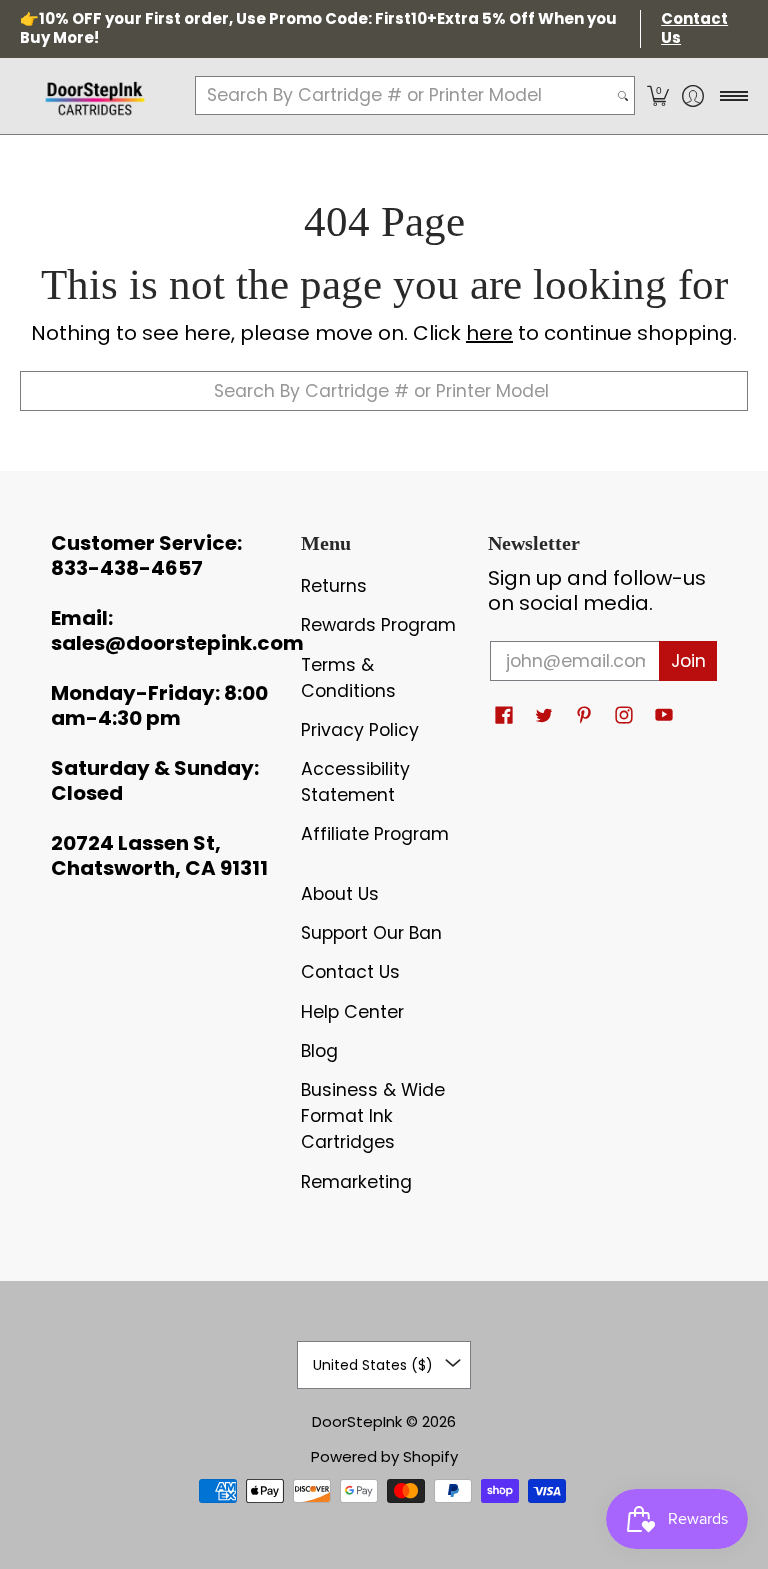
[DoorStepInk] (95, 96)
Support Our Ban (371, 933)
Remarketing (356, 1182)
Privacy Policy (360, 730)
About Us (340, 894)
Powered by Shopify (384, 1456)
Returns (334, 586)
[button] (657, 96)
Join (688, 661)
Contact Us (350, 972)
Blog (319, 1051)
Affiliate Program (375, 834)
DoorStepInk (357, 1421)
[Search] (623, 95)
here (489, 333)
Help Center (352, 1012)
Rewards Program (378, 625)
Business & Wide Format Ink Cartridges (373, 1116)
